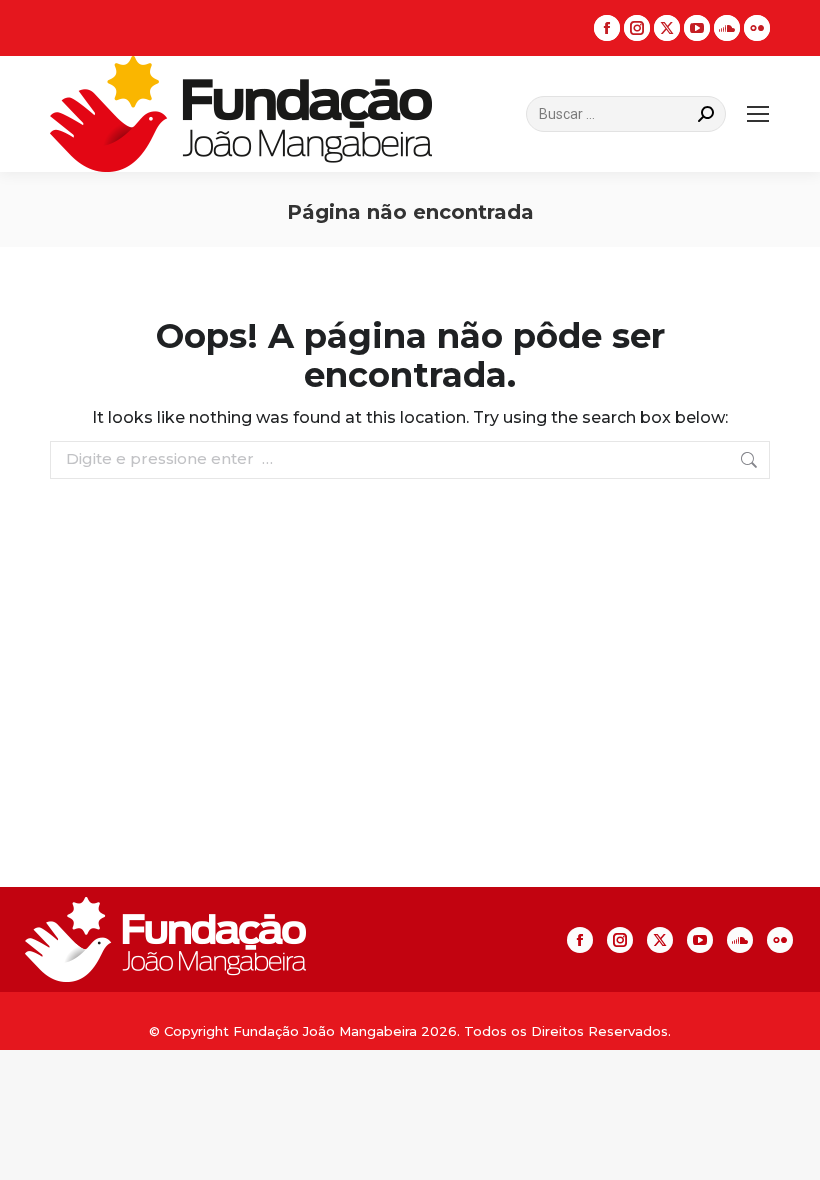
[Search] (706, 114)
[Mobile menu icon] (758, 114)
